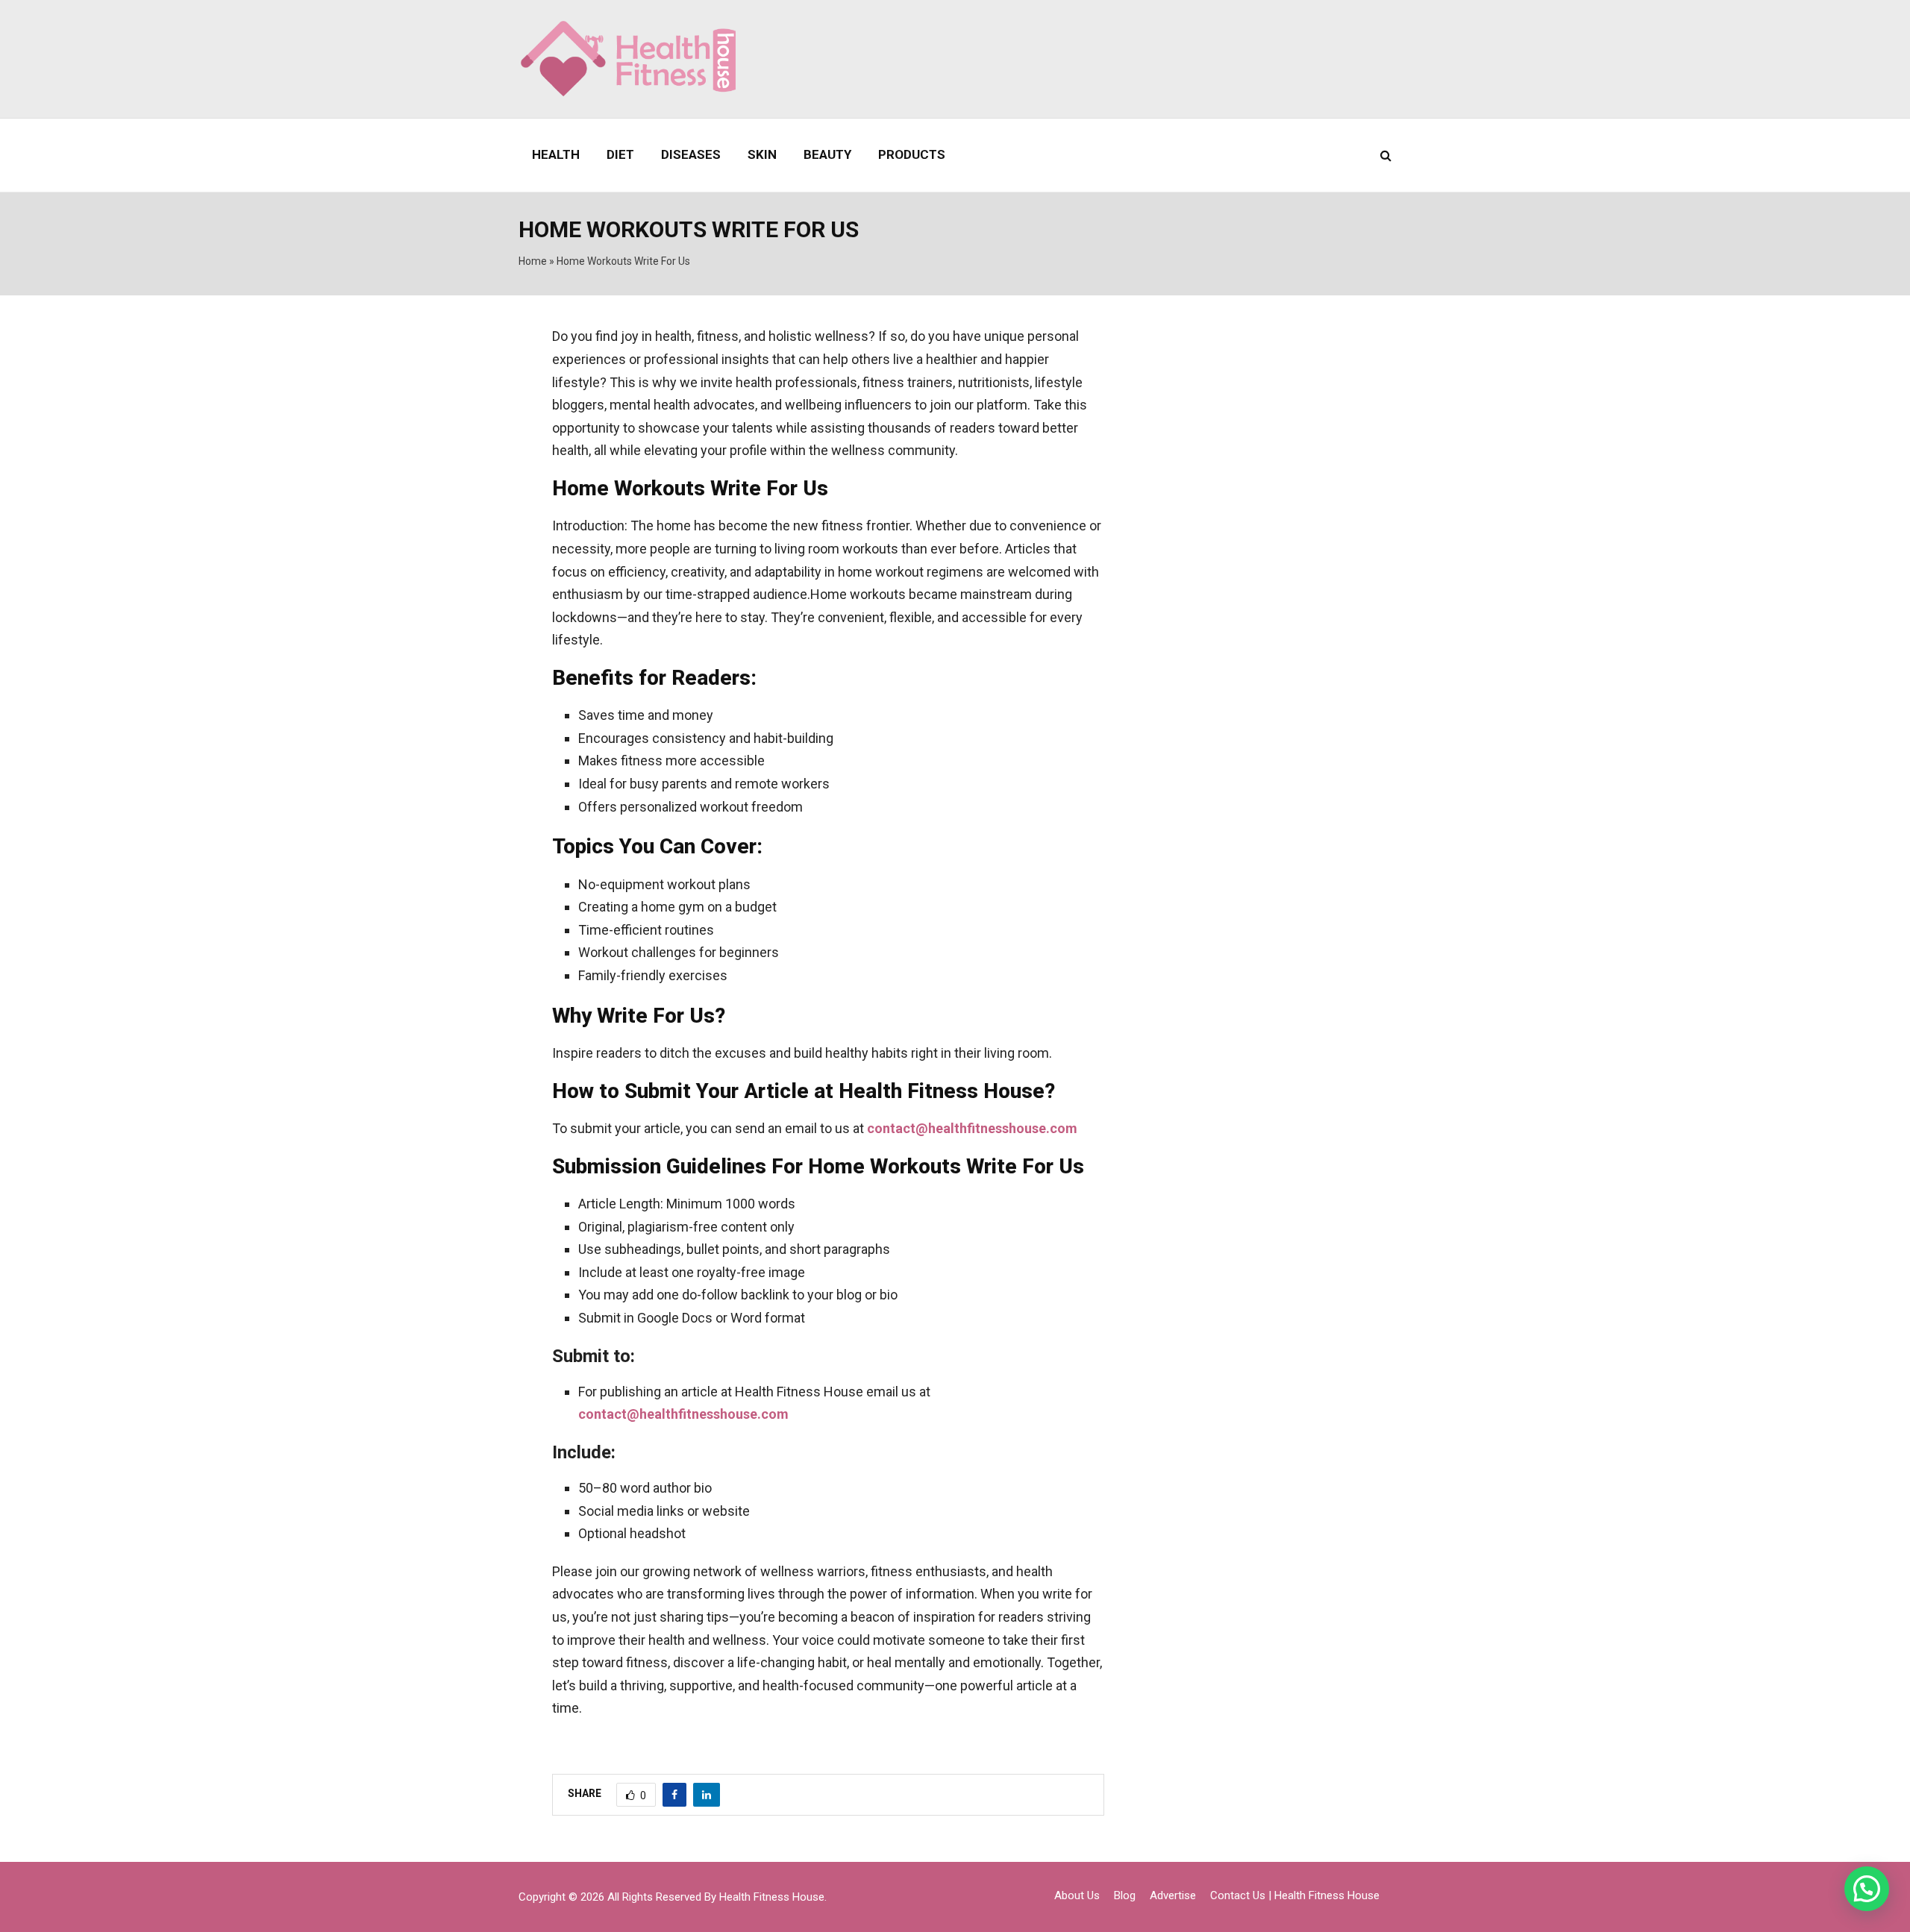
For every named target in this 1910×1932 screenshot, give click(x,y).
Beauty (827, 154)
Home (533, 261)
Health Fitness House (772, 1897)
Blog (1125, 1895)
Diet (620, 154)
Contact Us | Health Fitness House (1295, 1895)
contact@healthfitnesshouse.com (972, 1128)
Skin (762, 154)
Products (912, 154)
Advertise (1173, 1895)
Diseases (691, 154)
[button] (1867, 1889)
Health (556, 154)
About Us (1077, 1895)
